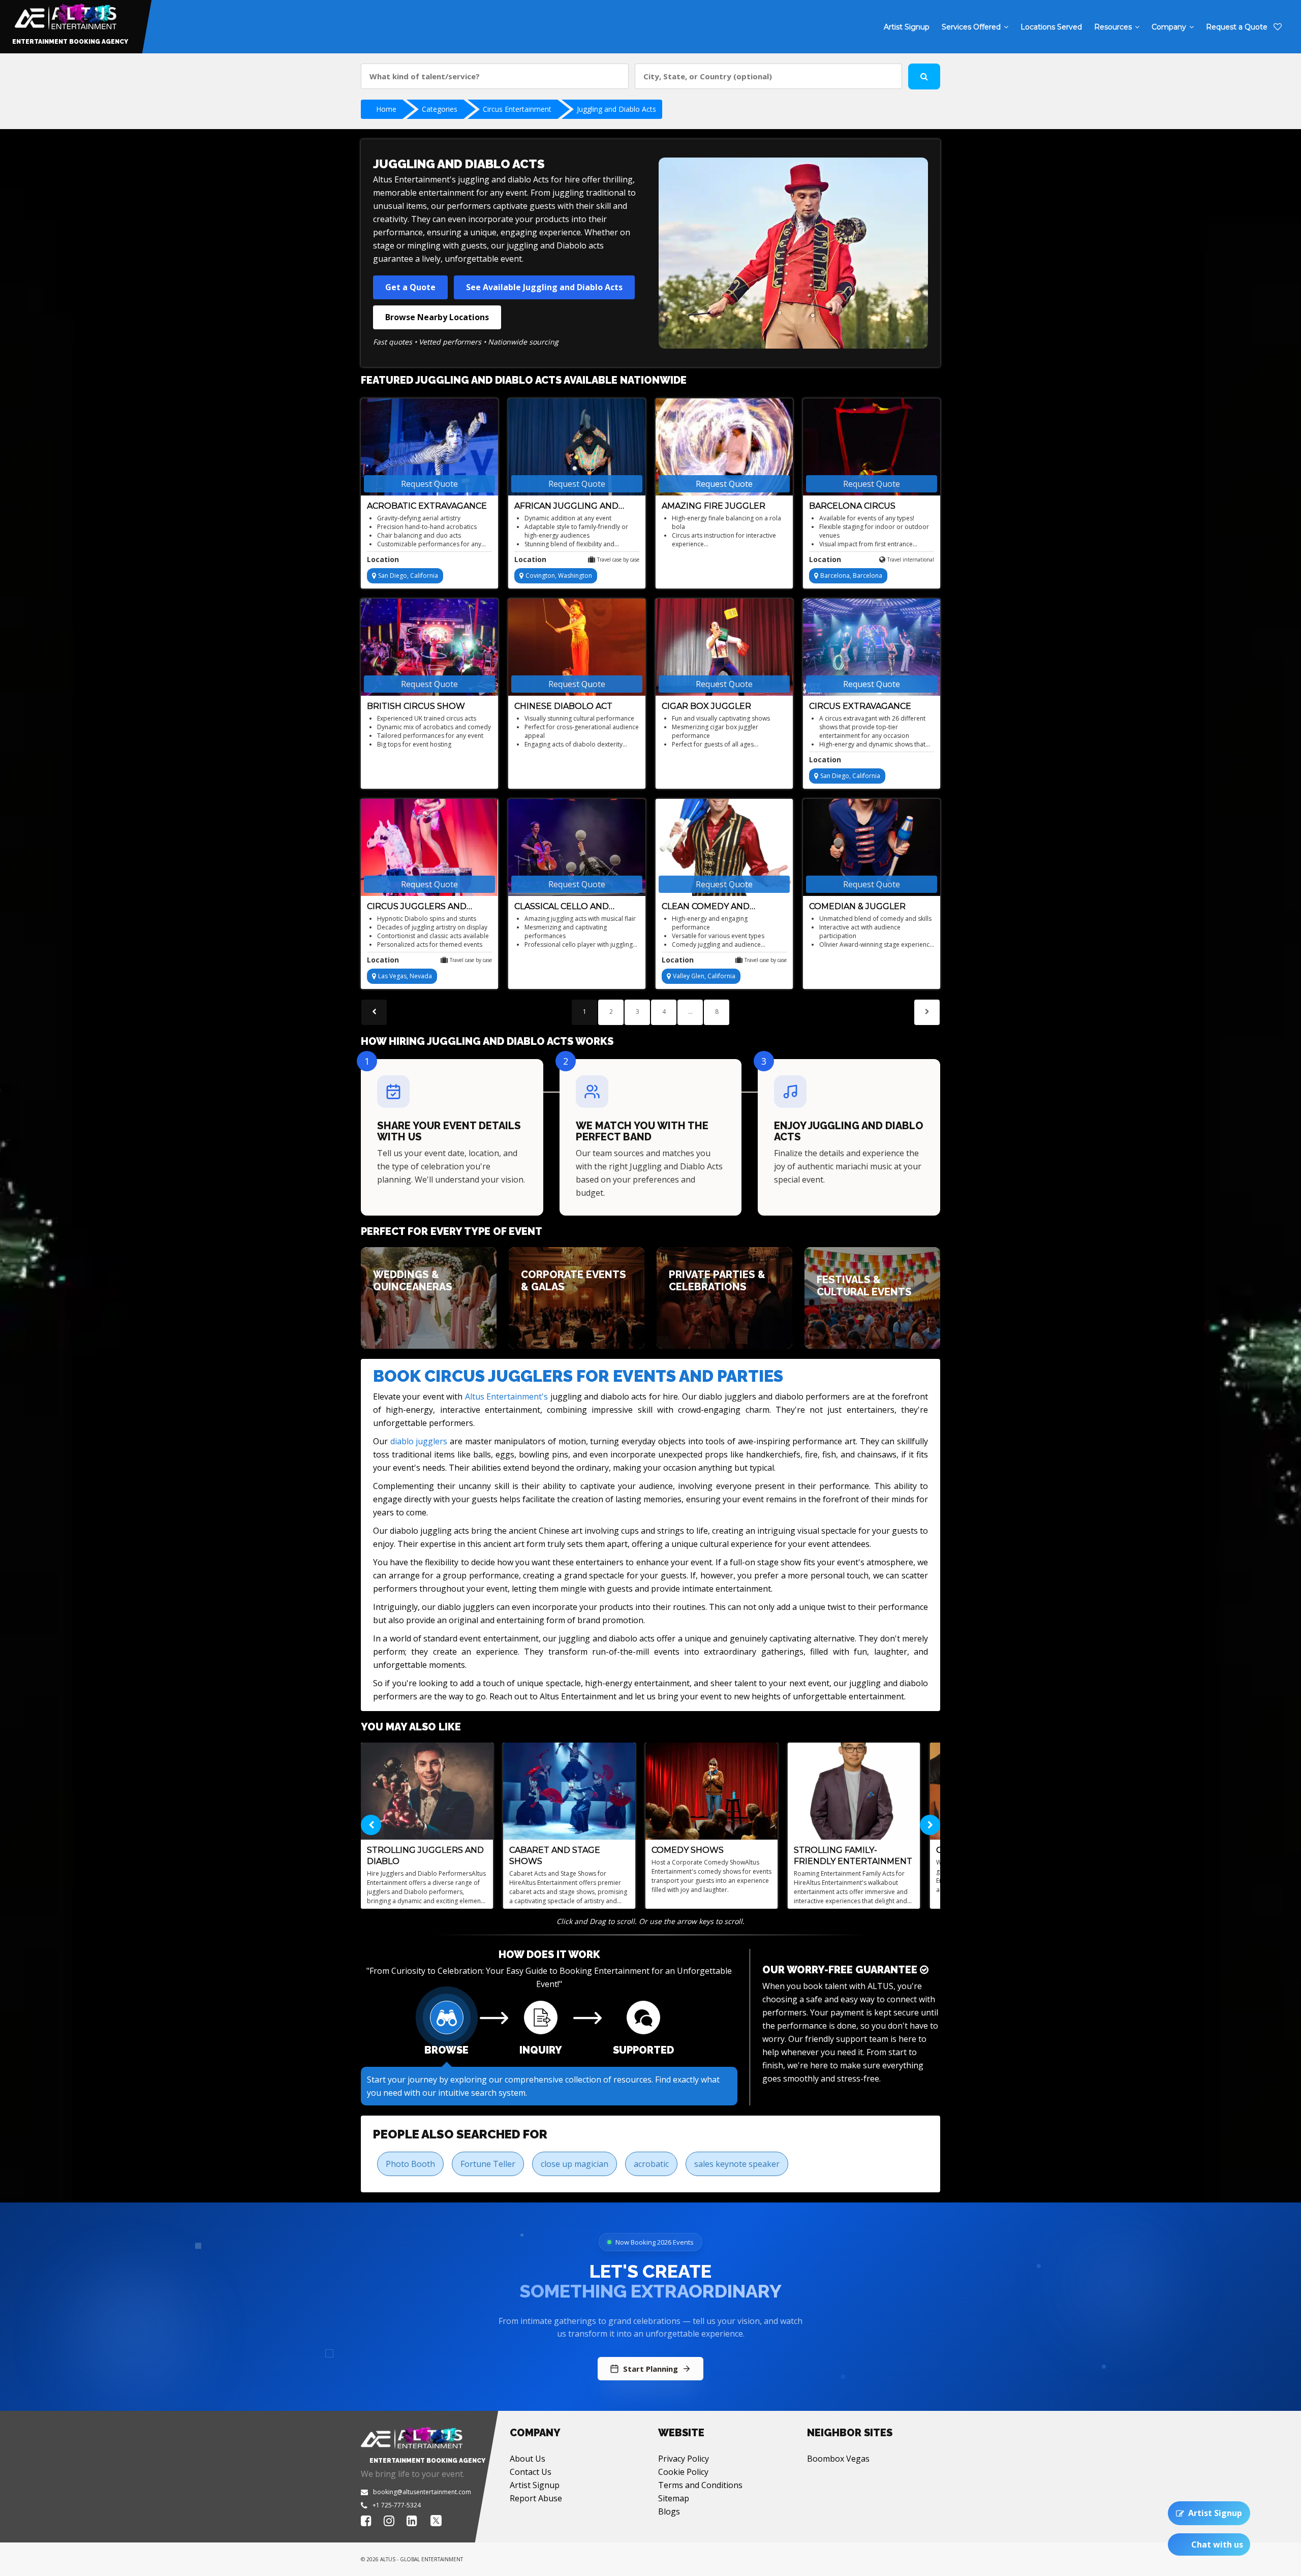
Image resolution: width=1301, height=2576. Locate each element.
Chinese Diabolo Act (563, 706)
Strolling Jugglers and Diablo (425, 1856)
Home (386, 109)
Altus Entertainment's (506, 1396)
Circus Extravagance (860, 706)
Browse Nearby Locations (437, 317)
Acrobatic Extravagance (427, 506)
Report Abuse (536, 2498)
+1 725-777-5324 (397, 2505)
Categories (440, 109)
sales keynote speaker (737, 2164)
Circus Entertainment (517, 109)
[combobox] (495, 76)
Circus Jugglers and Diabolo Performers (418, 907)
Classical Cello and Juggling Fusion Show (569, 907)
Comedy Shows (688, 1850)
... (690, 1012)
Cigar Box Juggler (706, 706)
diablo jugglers (419, 1441)
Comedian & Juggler (857, 906)
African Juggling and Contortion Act (566, 506)
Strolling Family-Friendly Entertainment (853, 1856)
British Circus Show (416, 706)
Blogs (669, 2511)
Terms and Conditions (700, 2485)
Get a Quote (410, 287)
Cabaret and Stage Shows (555, 1856)
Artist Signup (535, 2485)
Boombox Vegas (838, 2459)
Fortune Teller (488, 2164)
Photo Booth (410, 2164)
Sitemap (674, 2498)
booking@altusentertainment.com (422, 2492)
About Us (528, 2459)
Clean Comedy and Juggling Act (706, 907)
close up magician (575, 2164)
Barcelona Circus (852, 506)
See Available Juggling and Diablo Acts (544, 287)
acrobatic (651, 2164)
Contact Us (531, 2472)
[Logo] (64, 14)
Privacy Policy (684, 2459)
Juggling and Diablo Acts (616, 109)
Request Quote (429, 484)
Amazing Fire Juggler (714, 506)
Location (383, 559)
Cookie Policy (683, 2472)
